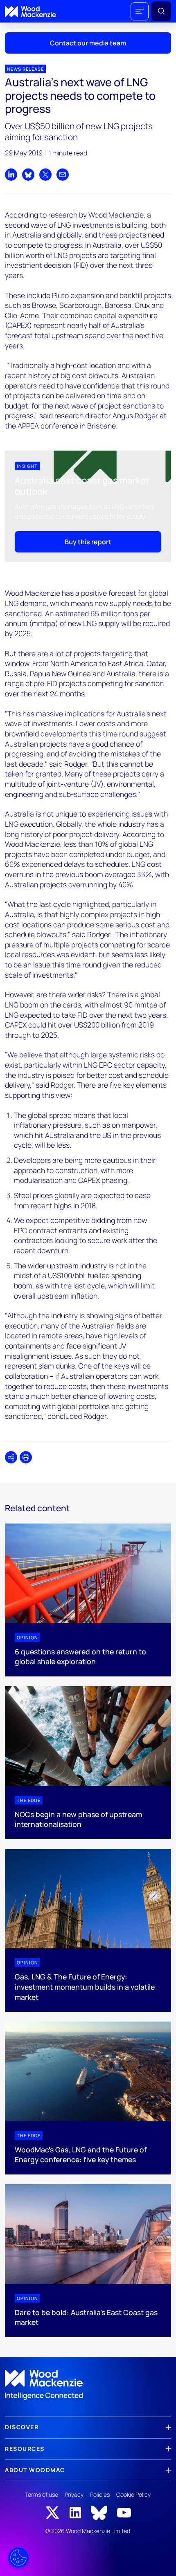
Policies (100, 2494)
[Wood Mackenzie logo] (30, 12)
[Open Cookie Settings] (18, 2558)
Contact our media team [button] (88, 43)
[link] (88, 2385)
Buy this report (88, 542)
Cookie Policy (133, 2494)
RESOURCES (25, 2449)
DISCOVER (22, 2427)
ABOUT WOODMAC (35, 2470)
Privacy (74, 2494)
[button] (140, 11)
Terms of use (42, 2494)
